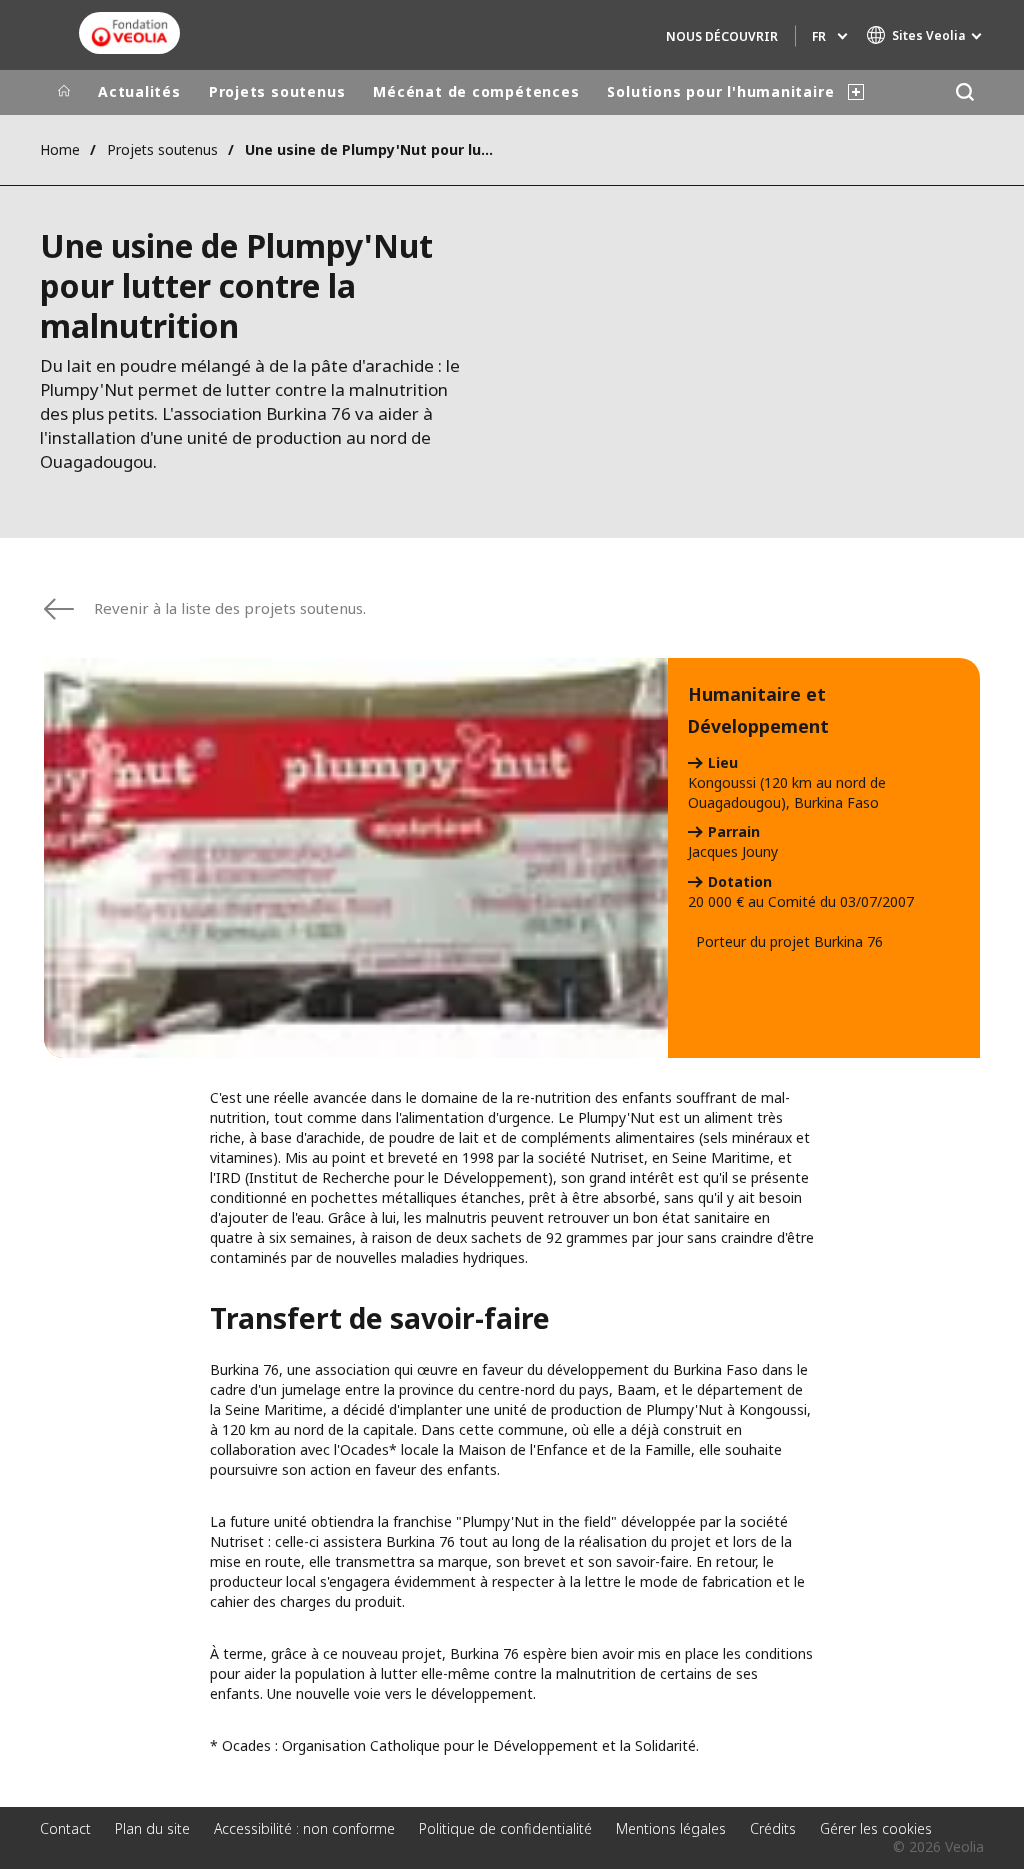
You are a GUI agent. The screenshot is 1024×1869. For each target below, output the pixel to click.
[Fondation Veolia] (129, 33)
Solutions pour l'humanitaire (720, 91)
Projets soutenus (277, 91)
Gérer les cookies (876, 1828)
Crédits (773, 1828)
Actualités (139, 91)
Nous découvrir (722, 36)
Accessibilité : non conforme (304, 1828)
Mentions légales (671, 1828)
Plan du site (152, 1828)
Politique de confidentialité (505, 1828)
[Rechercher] (964, 92)
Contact (65, 1828)
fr (819, 36)
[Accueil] (64, 92)
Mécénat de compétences (476, 91)
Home (60, 149)
